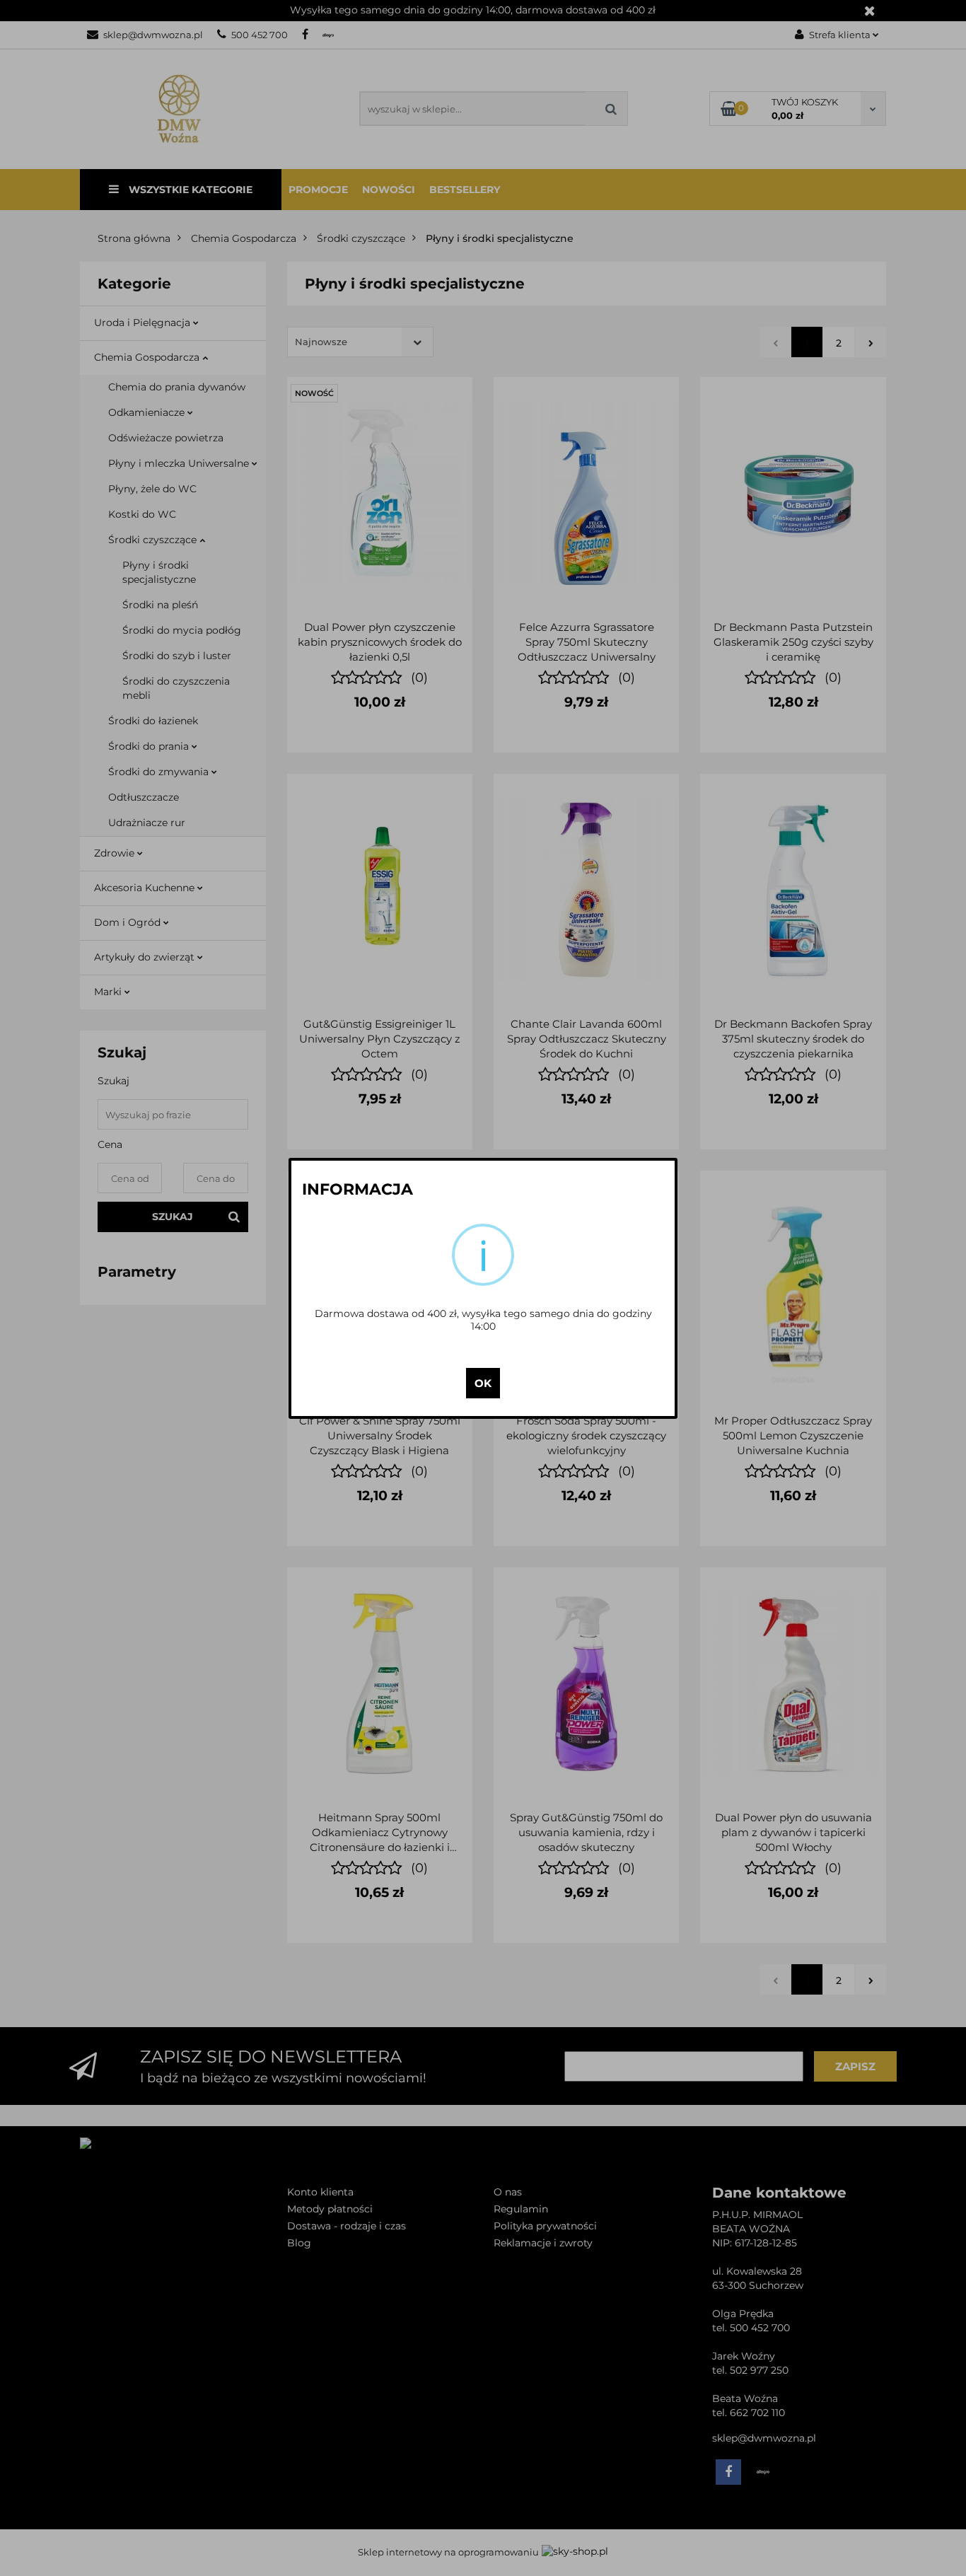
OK (483, 1383)
